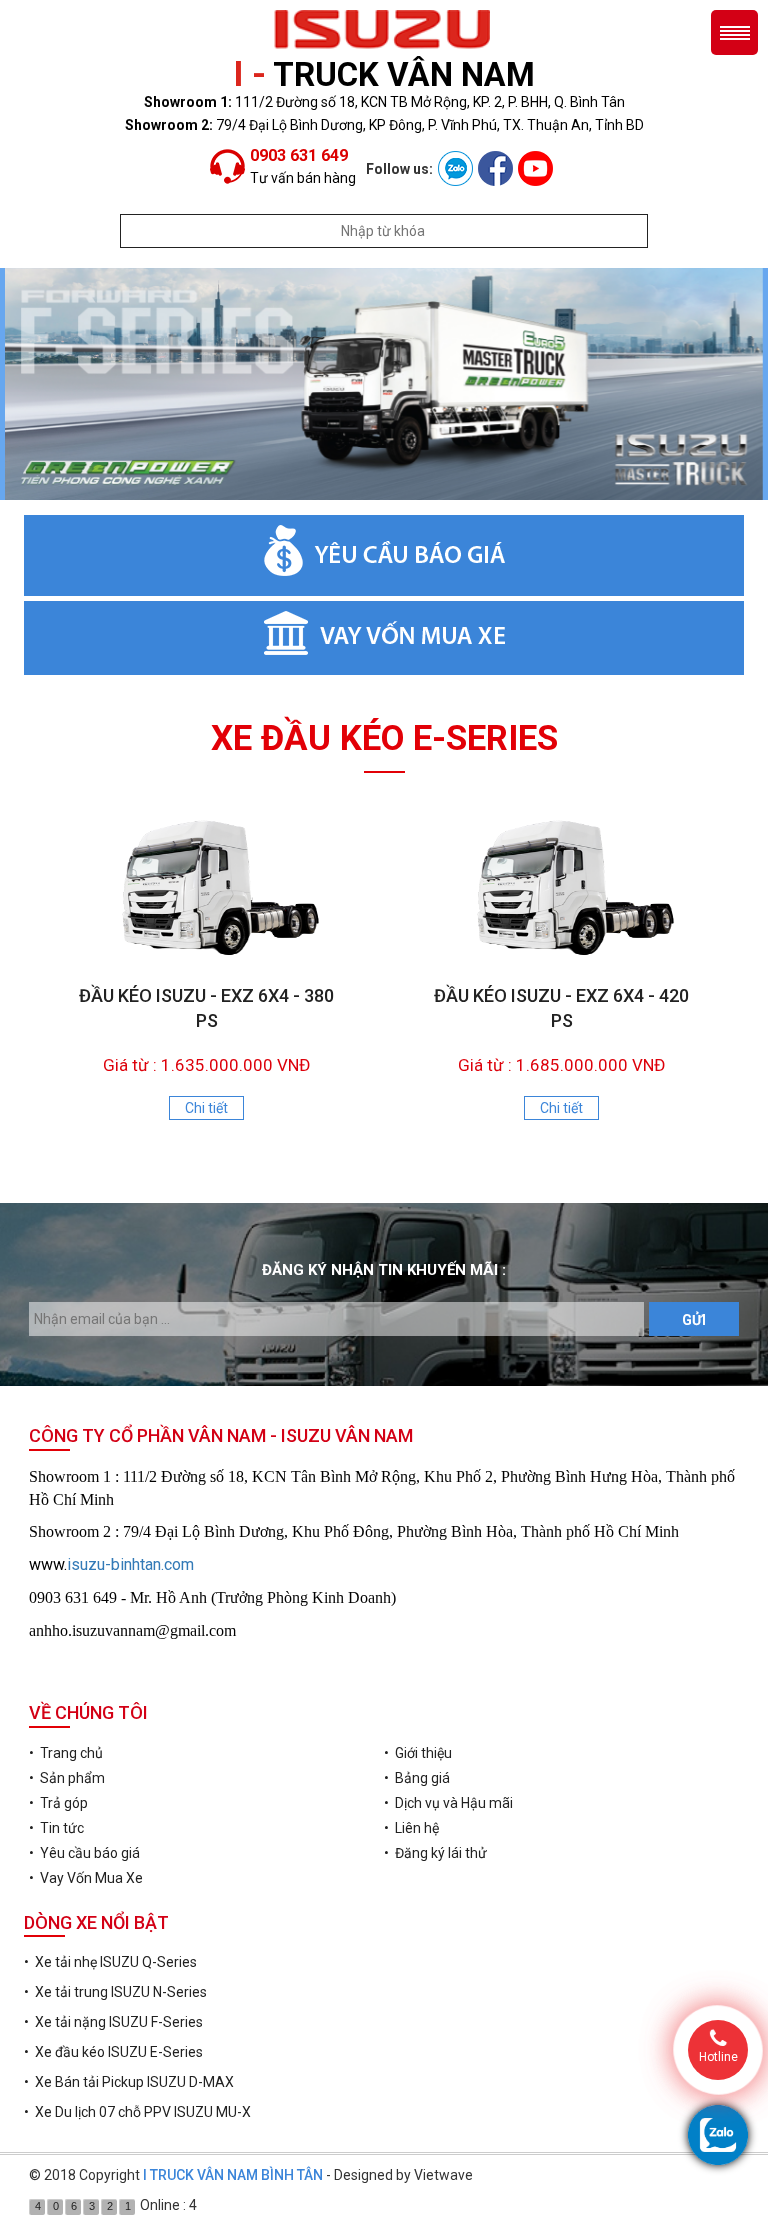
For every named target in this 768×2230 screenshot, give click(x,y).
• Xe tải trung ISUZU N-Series (115, 1992)
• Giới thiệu (418, 1753)
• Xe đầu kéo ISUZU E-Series (113, 2052)
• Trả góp (58, 1803)
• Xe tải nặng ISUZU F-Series (113, 2022)
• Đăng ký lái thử (435, 1853)
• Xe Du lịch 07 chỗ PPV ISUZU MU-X (137, 2112)
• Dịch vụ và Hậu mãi (448, 1803)
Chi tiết (206, 1108)
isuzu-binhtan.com (130, 1564)
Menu (734, 32)
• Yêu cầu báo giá (84, 1853)
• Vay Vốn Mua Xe (86, 1878)
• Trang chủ (66, 1753)
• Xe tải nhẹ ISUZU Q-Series (110, 1962)
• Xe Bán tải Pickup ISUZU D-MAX (129, 2082)
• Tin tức (56, 1828)
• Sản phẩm (67, 1778)
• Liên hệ (411, 1828)
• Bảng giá (417, 1778)
